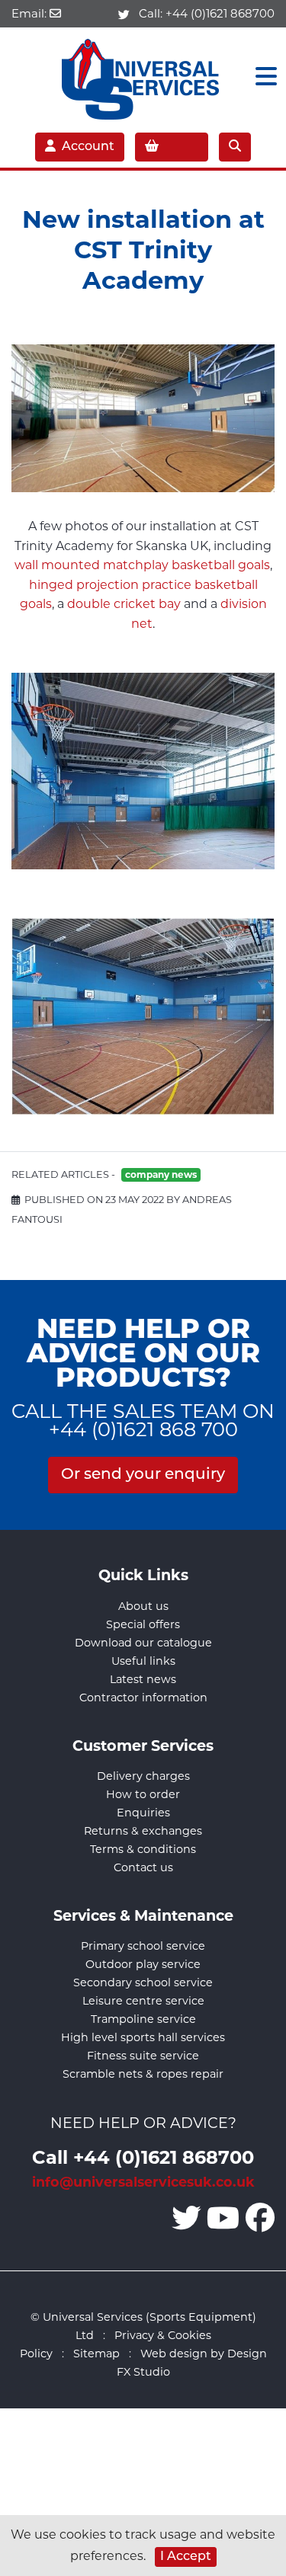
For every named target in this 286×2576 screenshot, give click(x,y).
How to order (143, 1794)
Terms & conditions (143, 1849)
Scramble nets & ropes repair (143, 2074)
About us (143, 1606)
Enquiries (143, 1813)
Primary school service (143, 1946)
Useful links (143, 1661)
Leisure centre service (143, 2001)
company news (161, 1174)
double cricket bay (124, 604)
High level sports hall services (143, 2037)
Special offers (143, 1624)
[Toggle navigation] (262, 77)
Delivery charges (143, 1776)
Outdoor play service (143, 1964)
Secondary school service (143, 1982)
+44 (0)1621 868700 (220, 13)
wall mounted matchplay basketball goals (142, 565)
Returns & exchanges (143, 1831)
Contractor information (143, 1698)
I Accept (186, 2557)
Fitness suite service (143, 2056)
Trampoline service (143, 2019)
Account (88, 147)
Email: (31, 13)
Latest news (143, 1679)
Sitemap (96, 2354)
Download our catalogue (143, 1643)
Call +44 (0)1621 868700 (143, 2157)
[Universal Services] (143, 76)
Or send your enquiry (143, 1475)
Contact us (143, 1867)
